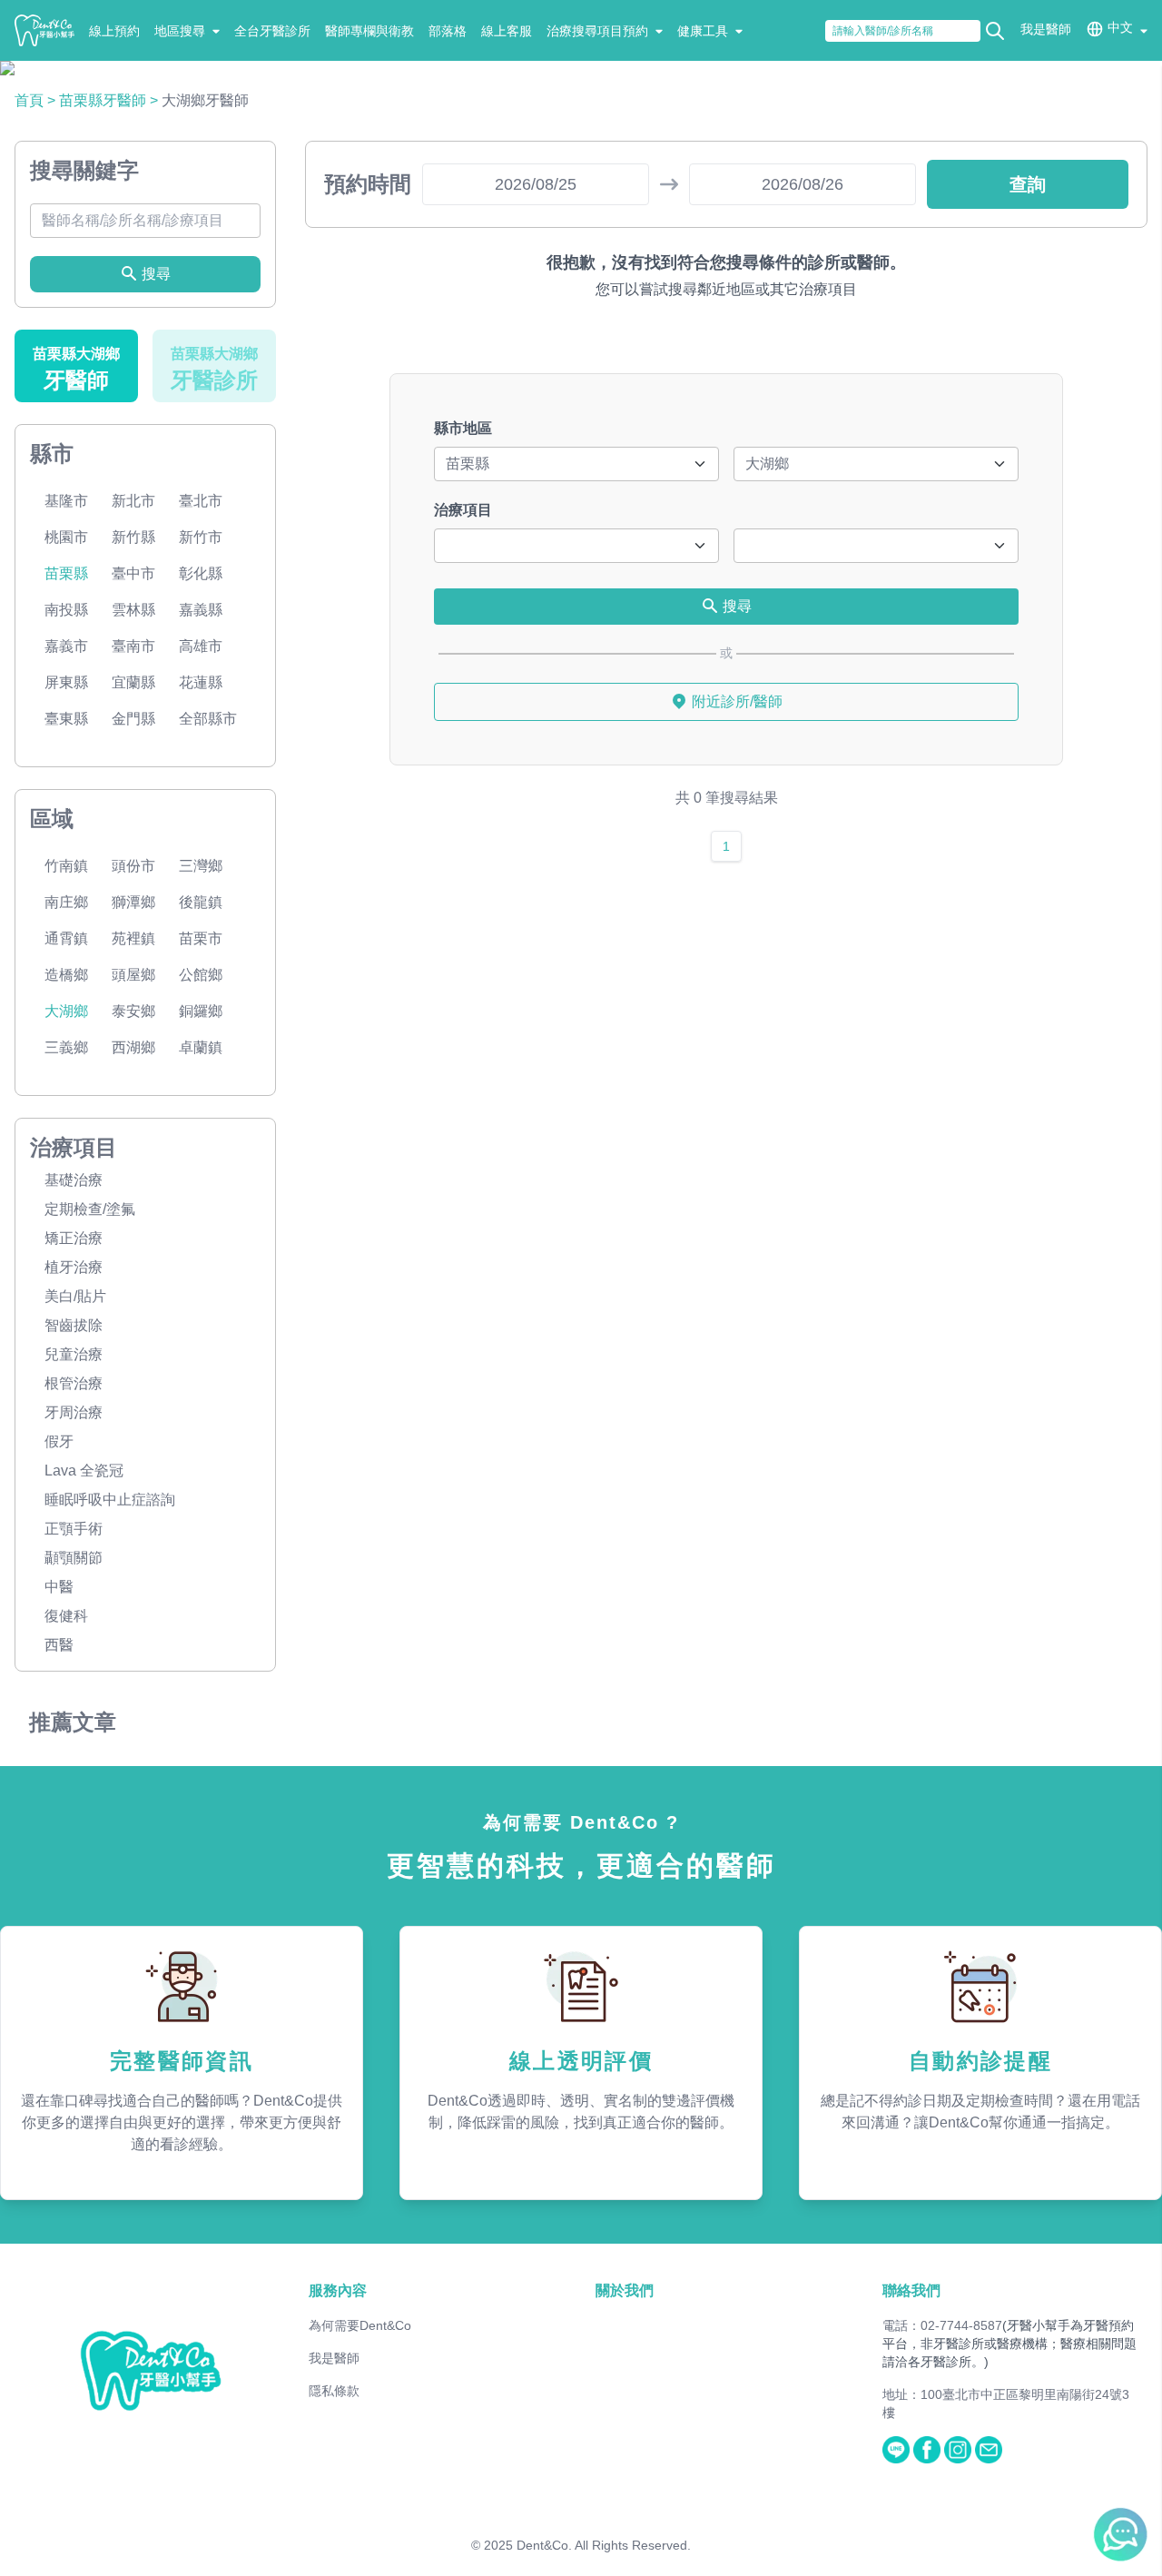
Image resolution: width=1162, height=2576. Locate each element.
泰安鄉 (133, 1011)
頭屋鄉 (133, 975)
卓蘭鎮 (201, 1047)
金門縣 (133, 719)
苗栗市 (201, 938)
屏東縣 (66, 682)
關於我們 (625, 2290)
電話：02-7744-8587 (942, 2325)
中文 (1120, 27)
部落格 (448, 31)
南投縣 (66, 610)
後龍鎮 (201, 902)
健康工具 (703, 31)
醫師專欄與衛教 (369, 31)
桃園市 (66, 537)
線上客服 (507, 31)
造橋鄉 (66, 975)
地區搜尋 (180, 31)
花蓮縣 (201, 682)
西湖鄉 (133, 1047)
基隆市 (66, 501)
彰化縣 (201, 573)
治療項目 (463, 510)
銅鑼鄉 (201, 1011)
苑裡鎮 (133, 938)
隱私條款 (334, 2391)
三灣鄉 (201, 866)
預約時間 (368, 184)
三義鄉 (66, 1047)
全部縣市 (208, 719)
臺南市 (133, 646)
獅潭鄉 (133, 902)
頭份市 (133, 866)
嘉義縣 (201, 610)
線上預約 (114, 31)
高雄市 (201, 646)
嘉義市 (66, 646)
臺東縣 (66, 719)
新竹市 (201, 537)
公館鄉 (201, 975)
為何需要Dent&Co (360, 2325)
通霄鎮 (66, 938)
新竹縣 (133, 537)
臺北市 (201, 501)
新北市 (133, 501)
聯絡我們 (911, 2290)
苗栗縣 (66, 573)
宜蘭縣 (133, 682)
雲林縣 (133, 610)
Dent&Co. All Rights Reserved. (604, 2545)
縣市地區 (463, 428)
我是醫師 (1046, 29)
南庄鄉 (66, 902)
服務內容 (338, 2290)
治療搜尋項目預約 (597, 31)
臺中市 (133, 573)
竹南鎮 (66, 866)
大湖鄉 (66, 1011)
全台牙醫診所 (272, 31)
